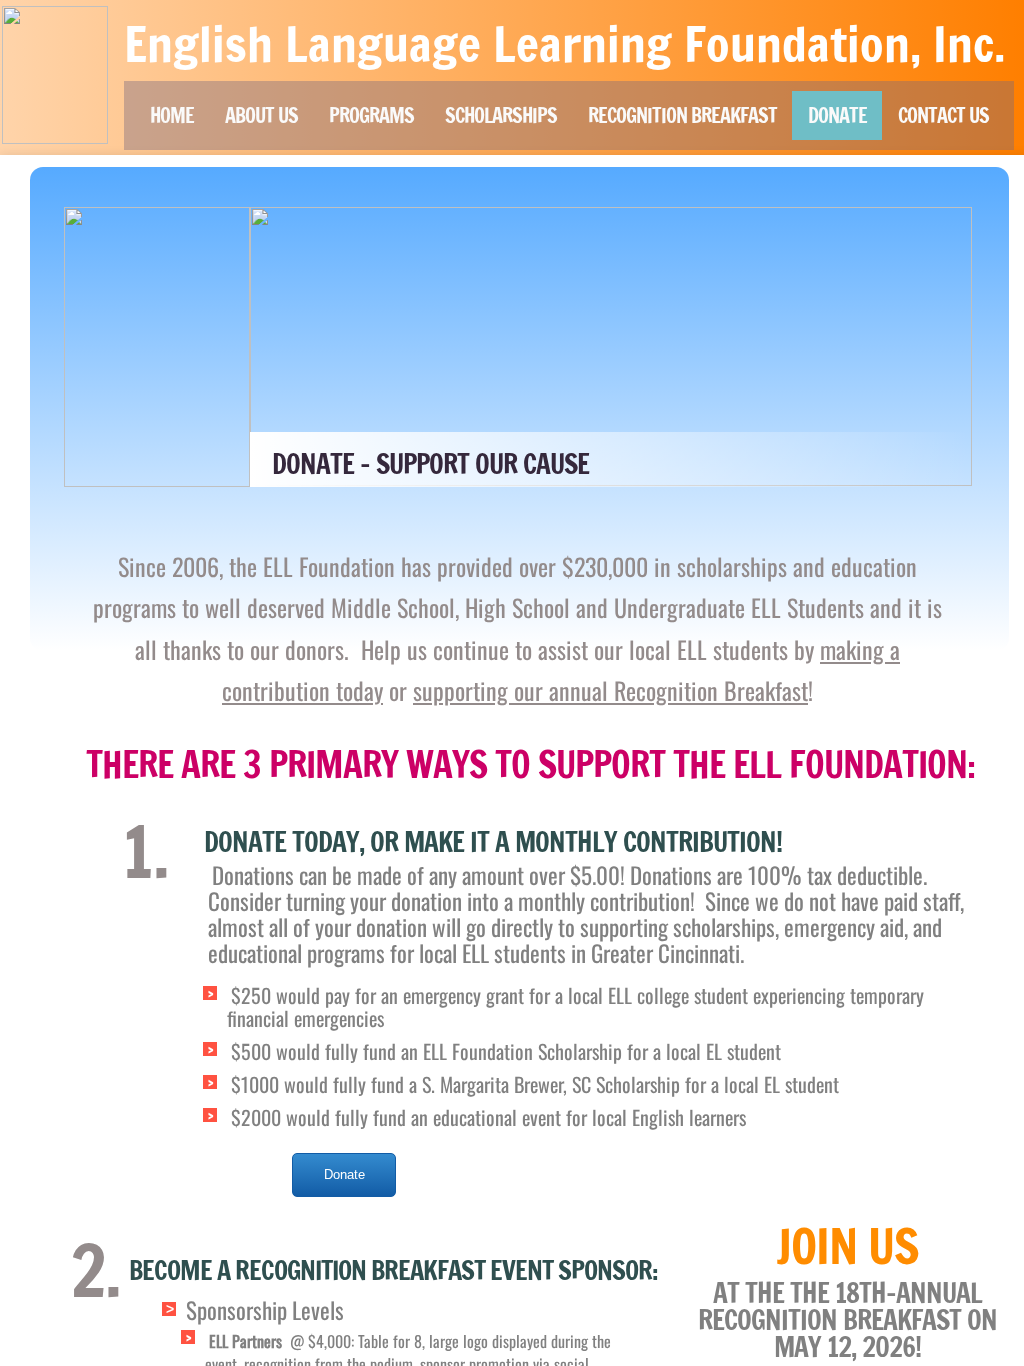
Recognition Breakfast (682, 115)
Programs (371, 115)
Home (172, 115)
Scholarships (501, 115)
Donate (837, 115)
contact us (943, 115)
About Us (261, 115)
